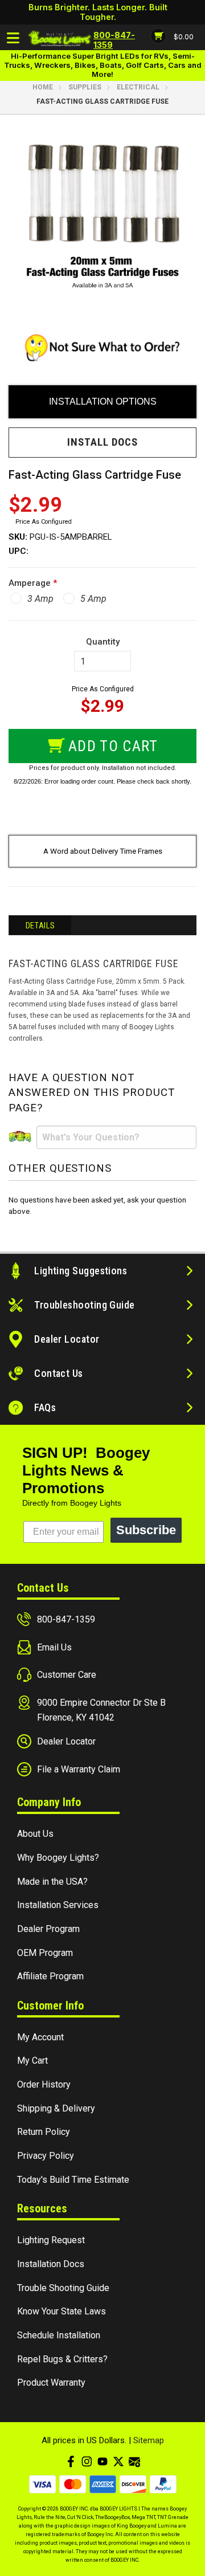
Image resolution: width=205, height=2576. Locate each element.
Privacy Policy (46, 2156)
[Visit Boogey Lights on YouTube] (102, 2461)
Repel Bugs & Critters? (62, 2359)
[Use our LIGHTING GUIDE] (102, 350)
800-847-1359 (66, 1619)
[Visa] (42, 2484)
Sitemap (149, 2440)
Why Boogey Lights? (58, 1858)
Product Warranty (51, 2383)
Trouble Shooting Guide (63, 2288)
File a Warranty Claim (79, 1769)
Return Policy (44, 2132)
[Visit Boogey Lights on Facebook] (71, 2461)
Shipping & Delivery (56, 2108)
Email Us (54, 1647)
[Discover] (133, 2484)
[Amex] (103, 2484)
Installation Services (58, 1905)
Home (43, 87)
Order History (44, 2084)
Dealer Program (48, 1929)
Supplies (85, 87)
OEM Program (45, 1953)
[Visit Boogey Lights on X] (118, 2461)
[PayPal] (163, 2484)
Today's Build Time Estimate (73, 2180)
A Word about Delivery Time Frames (103, 851)
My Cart (32, 2061)
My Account (40, 2037)
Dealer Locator (66, 1741)
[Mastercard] (73, 2484)
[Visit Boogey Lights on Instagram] (87, 2461)
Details (40, 926)
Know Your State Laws (61, 2311)
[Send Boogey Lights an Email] (134, 2461)
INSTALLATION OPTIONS (103, 402)
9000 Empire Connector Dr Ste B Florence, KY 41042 (101, 1710)
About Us (35, 1834)
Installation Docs (51, 2264)
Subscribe (146, 1530)
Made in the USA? (52, 1882)
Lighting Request (51, 2240)
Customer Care (67, 1675)
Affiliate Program (50, 1976)
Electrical (138, 87)
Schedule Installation (59, 2335)
